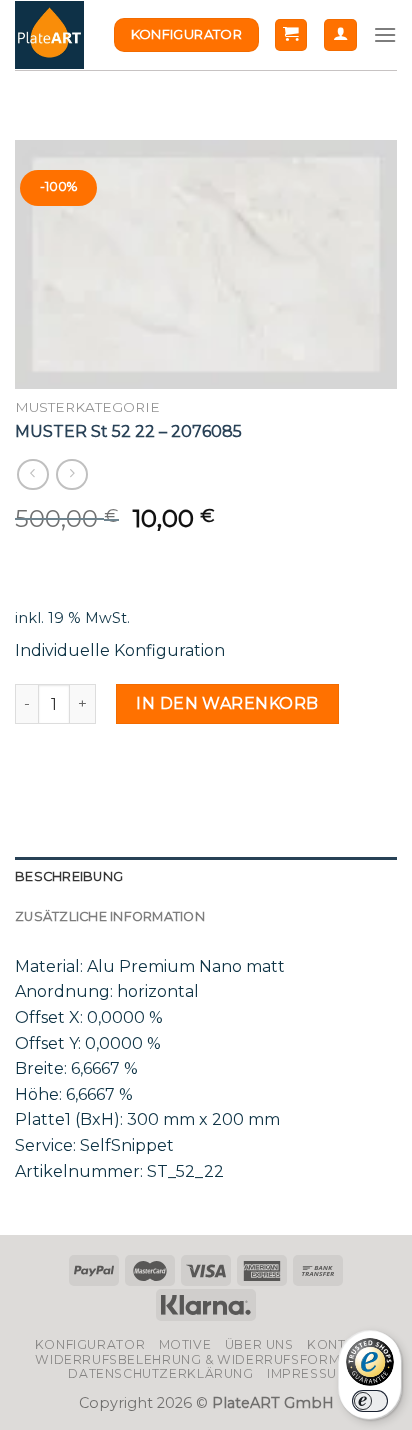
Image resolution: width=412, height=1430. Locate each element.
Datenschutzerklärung (160, 1373)
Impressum (308, 1373)
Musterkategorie (87, 407)
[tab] (206, 877)
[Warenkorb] (291, 35)
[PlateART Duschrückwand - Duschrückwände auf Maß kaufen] (49, 35)
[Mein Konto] (340, 35)
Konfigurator (90, 1344)
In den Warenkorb (227, 703)
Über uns (259, 1344)
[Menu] (385, 34)
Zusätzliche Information (110, 916)
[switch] (370, 1401)
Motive (185, 1344)
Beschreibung (69, 876)
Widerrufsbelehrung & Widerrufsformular (205, 1359)
